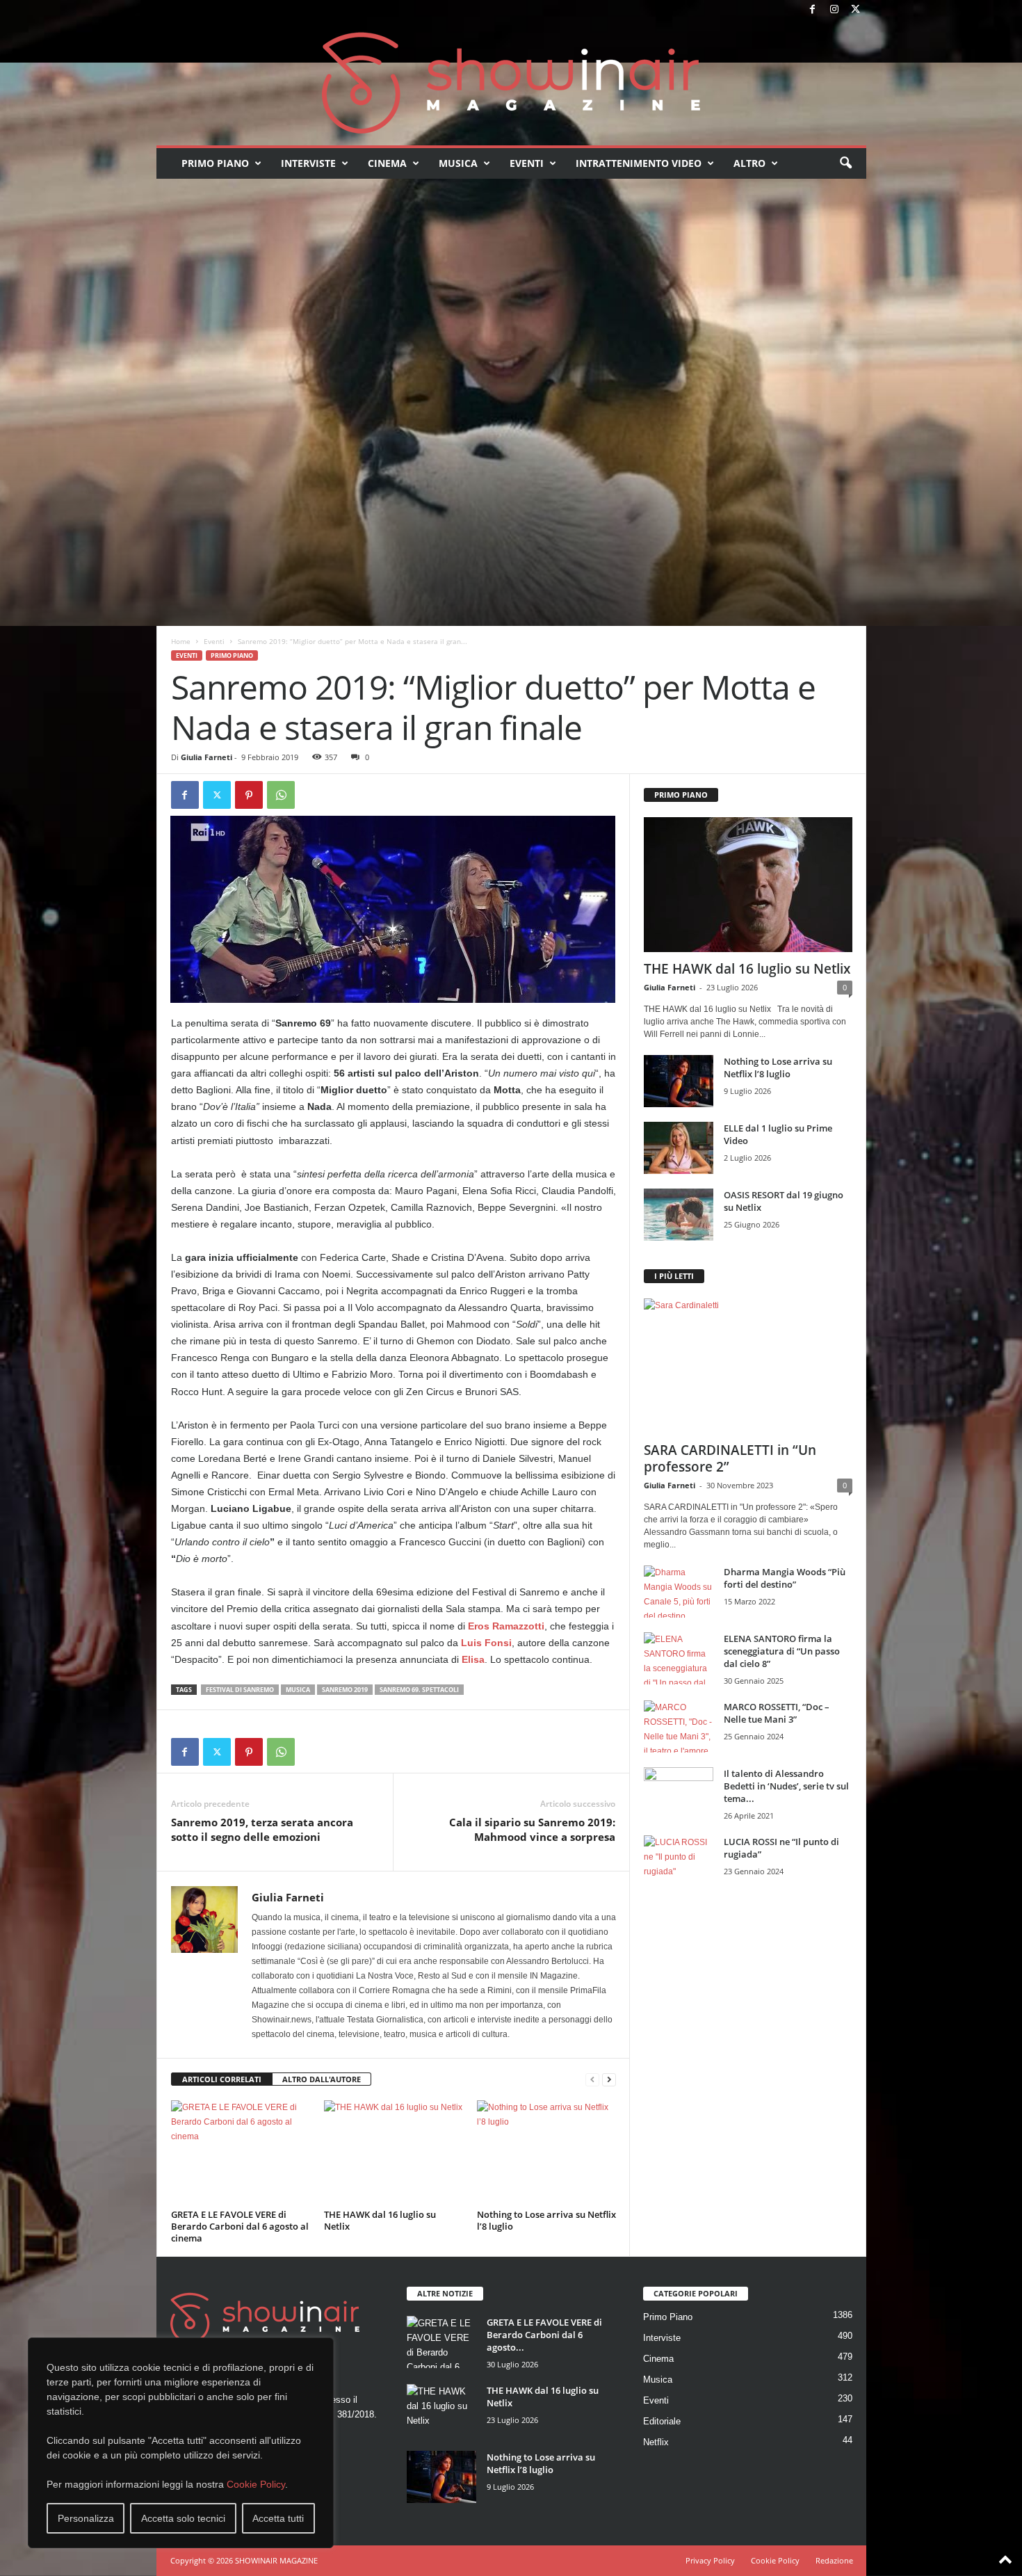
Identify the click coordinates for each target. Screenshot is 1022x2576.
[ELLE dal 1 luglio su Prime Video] (679, 1148)
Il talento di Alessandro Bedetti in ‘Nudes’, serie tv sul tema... (786, 1786)
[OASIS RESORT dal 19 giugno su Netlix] (679, 1215)
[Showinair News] (511, 83)
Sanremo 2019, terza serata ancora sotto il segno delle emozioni (262, 1829)
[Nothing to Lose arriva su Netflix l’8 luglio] (546, 2152)
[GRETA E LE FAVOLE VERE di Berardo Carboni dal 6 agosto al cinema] (241, 2152)
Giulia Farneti (206, 757)
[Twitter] (856, 10)
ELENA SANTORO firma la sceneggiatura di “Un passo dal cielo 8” (782, 1651)
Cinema (387, 163)
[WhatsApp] (281, 795)
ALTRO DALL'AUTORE (322, 2079)
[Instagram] (834, 10)
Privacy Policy (710, 2560)
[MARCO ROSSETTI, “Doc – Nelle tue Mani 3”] (679, 1726)
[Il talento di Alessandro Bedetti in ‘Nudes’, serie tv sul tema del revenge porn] (679, 1797)
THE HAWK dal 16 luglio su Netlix (380, 2220)
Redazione (834, 2560)
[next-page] (609, 2080)
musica (298, 1690)
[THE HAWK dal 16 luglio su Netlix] (394, 2152)
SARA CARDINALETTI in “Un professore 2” (730, 1458)
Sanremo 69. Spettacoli (419, 1690)
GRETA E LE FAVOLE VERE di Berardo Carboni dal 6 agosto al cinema (240, 2226)
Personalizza (86, 2518)
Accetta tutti (278, 2518)
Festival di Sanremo (240, 1690)
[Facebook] (813, 10)
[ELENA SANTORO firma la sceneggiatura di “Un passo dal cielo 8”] (679, 1658)
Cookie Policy (256, 2484)
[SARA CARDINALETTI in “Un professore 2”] (748, 1366)
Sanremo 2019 (345, 1690)
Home (181, 641)
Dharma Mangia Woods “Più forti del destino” (785, 1578)
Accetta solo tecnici (183, 2518)
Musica (458, 163)
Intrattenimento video (639, 163)
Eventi (527, 163)
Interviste (308, 163)
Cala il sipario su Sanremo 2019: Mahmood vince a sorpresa (532, 1829)
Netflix (656, 2442)
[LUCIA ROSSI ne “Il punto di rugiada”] (679, 1861)
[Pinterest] (249, 795)
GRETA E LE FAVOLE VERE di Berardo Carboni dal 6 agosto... (544, 2335)
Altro (749, 163)
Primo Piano (215, 163)
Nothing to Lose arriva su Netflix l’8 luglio (546, 2220)
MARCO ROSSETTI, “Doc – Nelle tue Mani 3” (777, 1713)
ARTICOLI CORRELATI (222, 2079)
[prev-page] (592, 2080)
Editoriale (662, 2421)
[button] (845, 163)
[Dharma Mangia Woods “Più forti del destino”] (679, 1592)
